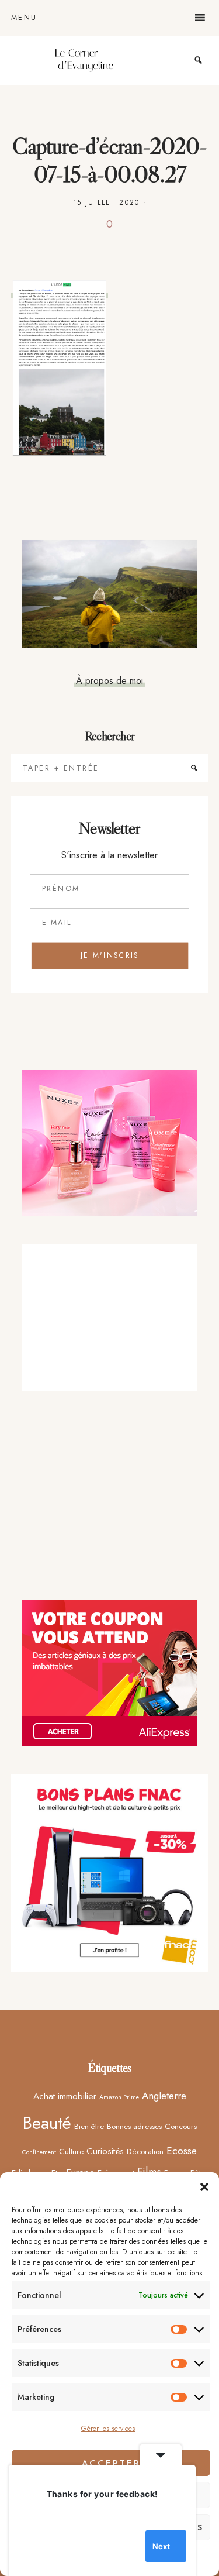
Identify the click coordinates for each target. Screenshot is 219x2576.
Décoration (145, 2151)
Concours (181, 2126)
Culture (71, 2151)
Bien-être (89, 2126)
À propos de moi (109, 680)
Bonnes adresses (134, 2126)
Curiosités (105, 2151)
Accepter (111, 2463)
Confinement (39, 2152)
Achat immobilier (65, 2096)
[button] (204, 2187)
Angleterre (164, 2096)
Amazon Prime (119, 2097)
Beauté (47, 2123)
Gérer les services (108, 2429)
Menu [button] (24, 18)
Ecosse (182, 2151)
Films (149, 2171)
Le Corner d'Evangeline (84, 60)
